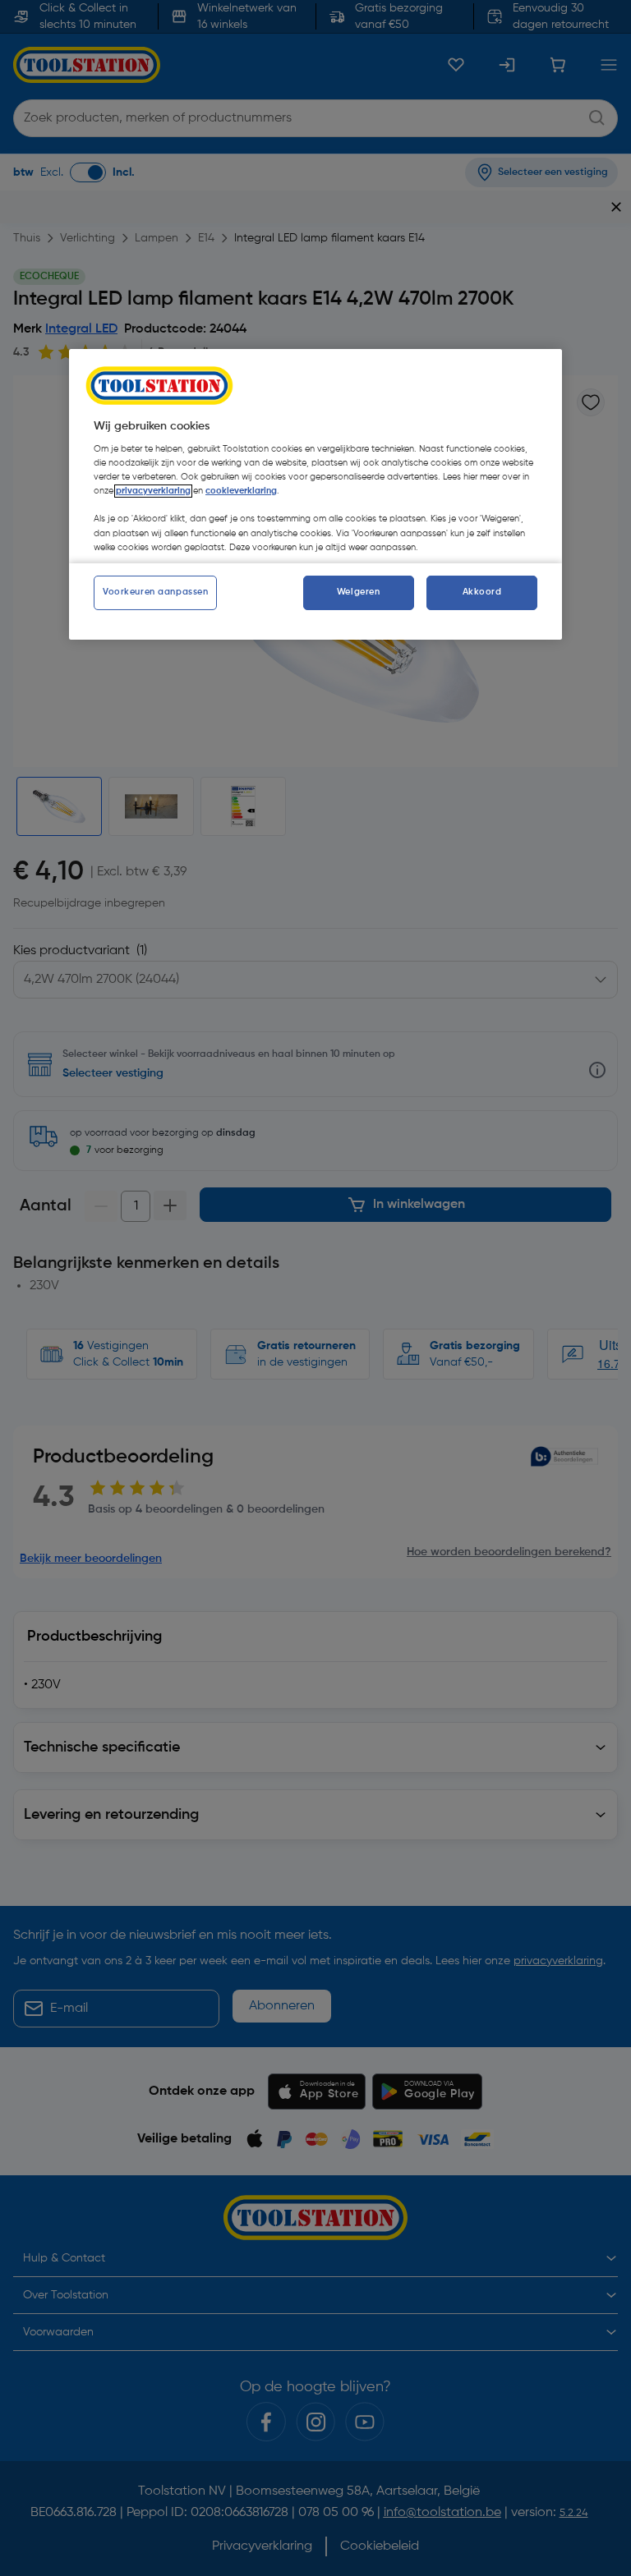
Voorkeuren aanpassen (155, 592)
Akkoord (482, 592)
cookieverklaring (241, 491)
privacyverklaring (153, 491)
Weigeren (359, 592)
